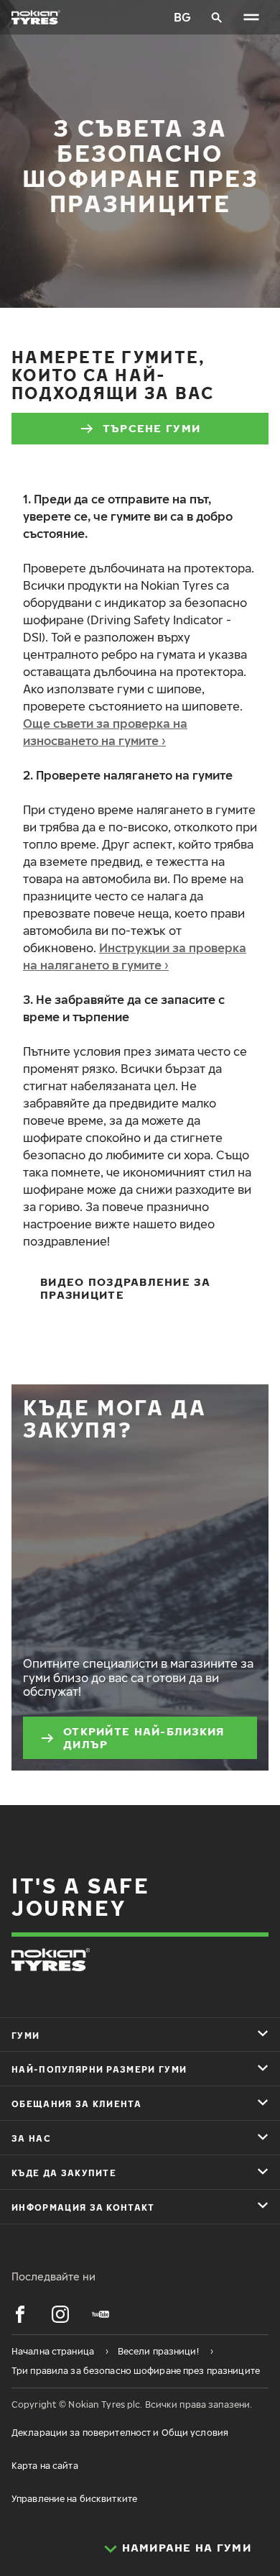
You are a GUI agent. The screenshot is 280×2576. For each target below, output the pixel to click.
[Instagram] (60, 2314)
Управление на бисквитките (74, 2499)
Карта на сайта (45, 2466)
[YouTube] (101, 2314)
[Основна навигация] (251, 17)
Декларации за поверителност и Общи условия (120, 2433)
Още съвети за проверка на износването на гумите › (105, 732)
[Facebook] (20, 2314)
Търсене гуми (151, 428)
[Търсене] (217, 17)
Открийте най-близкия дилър (144, 1737)
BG (182, 17)
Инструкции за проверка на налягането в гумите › (135, 956)
